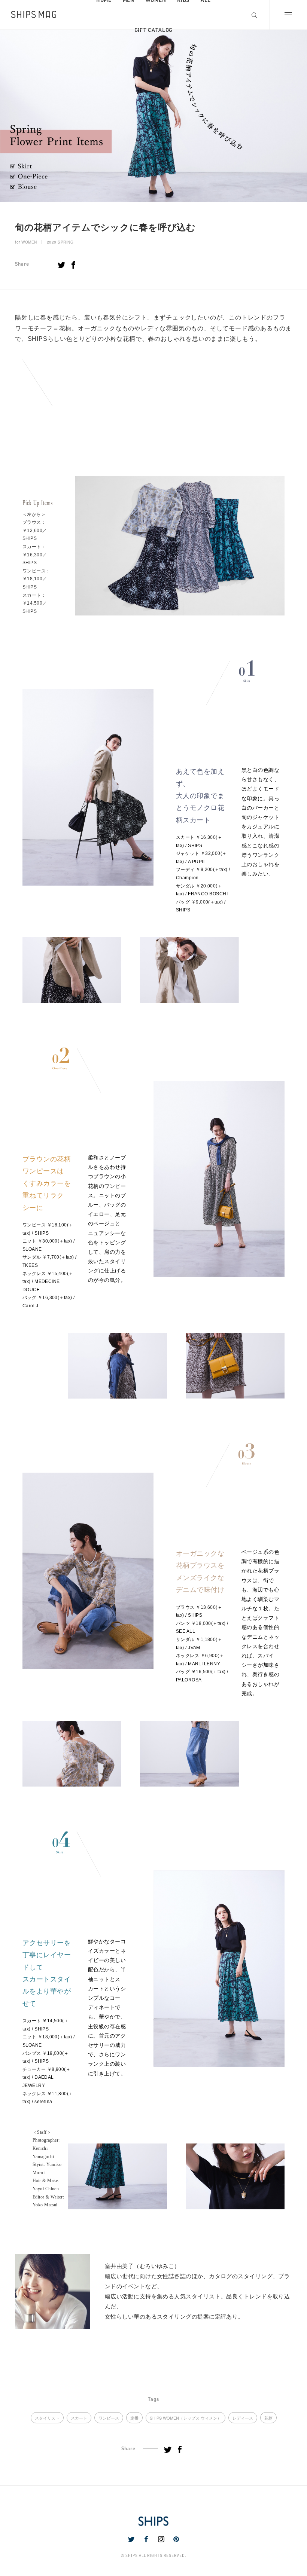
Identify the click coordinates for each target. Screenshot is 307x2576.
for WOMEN (26, 242)
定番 (134, 2418)
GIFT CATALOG (153, 30)
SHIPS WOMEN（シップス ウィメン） (186, 2418)
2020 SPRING (60, 242)
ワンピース (109, 2418)
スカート (79, 2418)
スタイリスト (47, 2418)
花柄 (268, 2418)
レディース (243, 2418)
